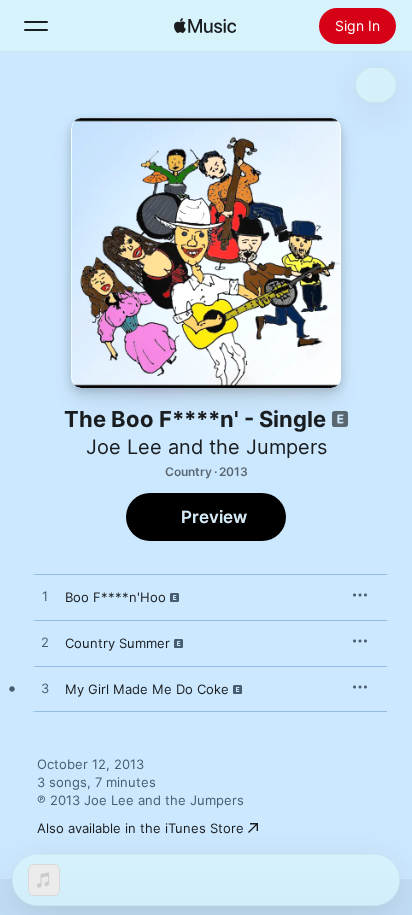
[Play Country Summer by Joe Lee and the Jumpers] (45, 643)
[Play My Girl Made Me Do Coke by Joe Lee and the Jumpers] (45, 689)
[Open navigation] (36, 26)
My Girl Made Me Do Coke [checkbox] (147, 689)
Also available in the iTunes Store (140, 828)
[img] (205, 26)
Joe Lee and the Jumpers (206, 447)
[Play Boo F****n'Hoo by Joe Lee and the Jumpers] (45, 597)
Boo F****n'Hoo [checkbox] (115, 597)
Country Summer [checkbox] (117, 643)
